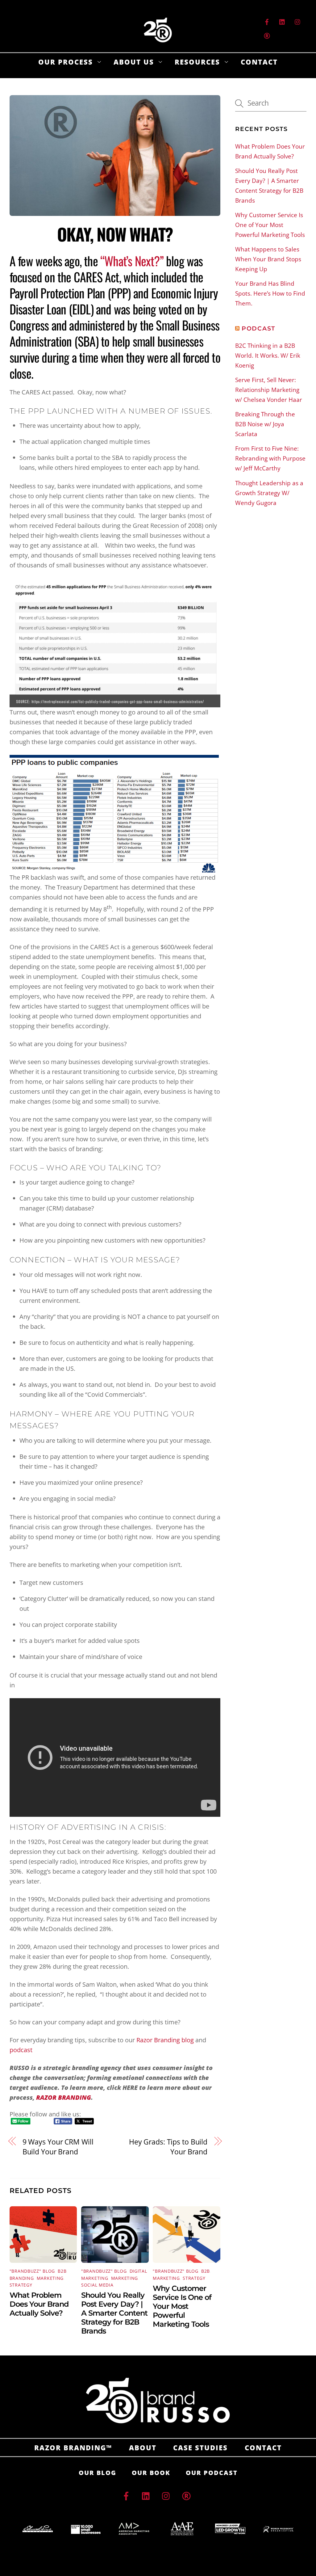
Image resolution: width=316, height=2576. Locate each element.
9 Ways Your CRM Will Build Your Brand (58, 2147)
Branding (22, 2278)
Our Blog (98, 2473)
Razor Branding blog (165, 2040)
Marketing (50, 2278)
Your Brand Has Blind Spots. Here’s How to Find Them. (270, 293)
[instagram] (298, 21)
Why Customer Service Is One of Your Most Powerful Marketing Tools (182, 2306)
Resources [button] (197, 62)
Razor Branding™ (73, 2448)
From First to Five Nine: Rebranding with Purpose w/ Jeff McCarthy (270, 458)
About (143, 2448)
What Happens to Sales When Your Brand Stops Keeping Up (268, 259)
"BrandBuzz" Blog (32, 2271)
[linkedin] (282, 21)
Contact (259, 62)
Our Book (151, 2473)
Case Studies (200, 2448)
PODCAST (258, 328)
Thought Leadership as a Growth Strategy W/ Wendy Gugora (269, 493)
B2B (62, 2271)
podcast (21, 2050)
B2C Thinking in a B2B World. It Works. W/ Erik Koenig (268, 356)
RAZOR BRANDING (64, 2097)
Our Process (66, 62)
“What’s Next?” (132, 261)
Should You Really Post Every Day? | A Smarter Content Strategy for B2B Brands (114, 2313)
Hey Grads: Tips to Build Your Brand (168, 2147)
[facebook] (267, 21)
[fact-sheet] (267, 35)
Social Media (97, 2285)
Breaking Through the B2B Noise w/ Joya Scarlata (265, 424)
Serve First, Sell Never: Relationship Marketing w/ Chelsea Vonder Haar (269, 390)
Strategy (21, 2285)
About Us (134, 62)
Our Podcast (212, 2473)
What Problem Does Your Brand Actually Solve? (39, 2304)
